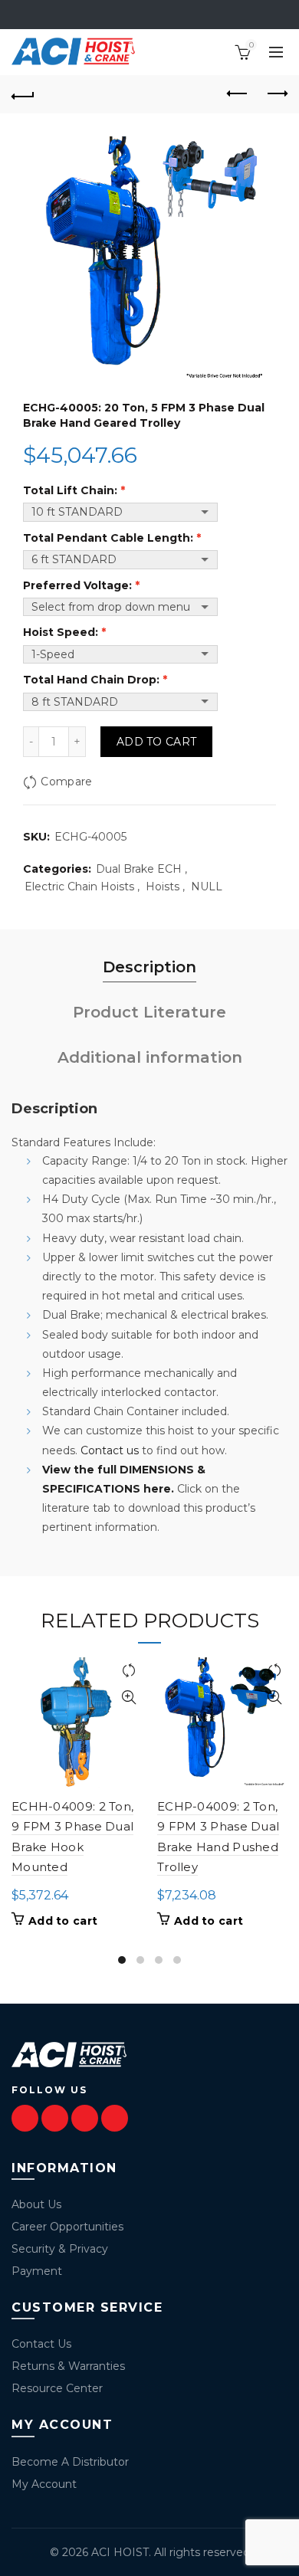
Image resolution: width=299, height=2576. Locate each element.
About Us (36, 2204)
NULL (207, 887)
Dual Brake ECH (139, 869)
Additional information (150, 1057)
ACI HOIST (120, 2552)
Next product (276, 94)
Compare (66, 782)
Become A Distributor (70, 2462)
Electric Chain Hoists (79, 887)
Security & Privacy (60, 2249)
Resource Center (57, 2388)
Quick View (128, 1698)
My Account (44, 2484)
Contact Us (41, 2344)
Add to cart (156, 742)
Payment (37, 2271)
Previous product (238, 94)
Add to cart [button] (63, 1921)
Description (149, 967)
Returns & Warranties (68, 2366)
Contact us (110, 1450)
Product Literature (149, 1012)
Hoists (163, 887)
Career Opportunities (67, 2227)
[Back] (23, 94)
